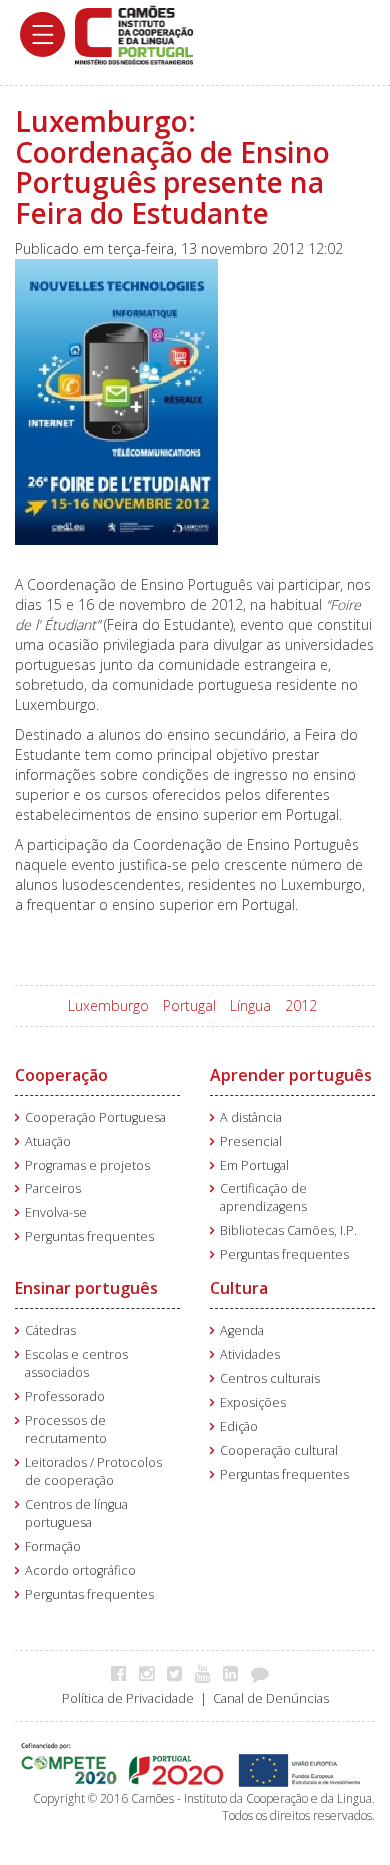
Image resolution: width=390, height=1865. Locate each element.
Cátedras (50, 1330)
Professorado (65, 1396)
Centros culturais (270, 1378)
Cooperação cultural (279, 1450)
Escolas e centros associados (76, 1363)
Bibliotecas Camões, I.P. (288, 1230)
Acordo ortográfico (80, 1570)
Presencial (251, 1141)
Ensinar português (86, 1288)
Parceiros (53, 1188)
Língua (250, 1005)
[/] (134, 33)
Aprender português (291, 1075)
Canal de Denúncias (271, 1698)
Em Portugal (254, 1165)
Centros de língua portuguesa (76, 1513)
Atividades (250, 1354)
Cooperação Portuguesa (95, 1117)
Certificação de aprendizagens (263, 1197)
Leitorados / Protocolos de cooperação (93, 1471)
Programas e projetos (87, 1165)
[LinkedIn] (235, 1673)
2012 (301, 1005)
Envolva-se (56, 1212)
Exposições (253, 1402)
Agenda (242, 1330)
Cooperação (61, 1075)
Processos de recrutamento (66, 1429)
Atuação (48, 1141)
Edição (239, 1426)
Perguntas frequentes (89, 1236)
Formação (53, 1546)
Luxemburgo (108, 1005)
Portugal (189, 1005)
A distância (251, 1117)
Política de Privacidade (128, 1698)
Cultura (239, 1288)
